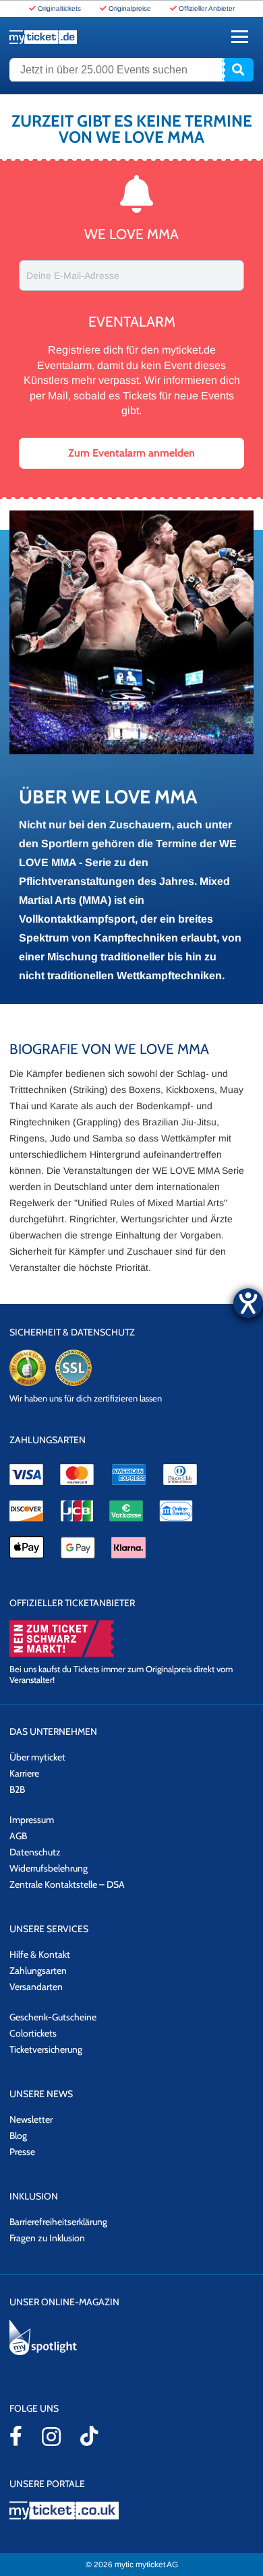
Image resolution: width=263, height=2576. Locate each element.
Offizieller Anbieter (207, 8)
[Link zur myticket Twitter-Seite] (89, 2436)
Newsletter (31, 2119)
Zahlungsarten (38, 1971)
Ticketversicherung (46, 2049)
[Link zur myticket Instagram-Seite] (51, 2437)
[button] (131, 453)
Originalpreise (130, 8)
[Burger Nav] (240, 37)
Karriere (24, 1773)
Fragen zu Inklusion (47, 2238)
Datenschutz (35, 1852)
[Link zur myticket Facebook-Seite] (16, 2436)
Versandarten (36, 1987)
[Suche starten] (238, 70)
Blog (18, 2136)
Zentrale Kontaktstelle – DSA (67, 1884)
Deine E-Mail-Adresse (73, 275)
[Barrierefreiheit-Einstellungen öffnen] (248, 1303)
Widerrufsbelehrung (49, 1868)
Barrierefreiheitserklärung (58, 2222)
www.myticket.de (43, 37)
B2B (17, 1789)
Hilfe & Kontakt (40, 1954)
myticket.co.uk (131, 2510)
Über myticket (37, 1757)
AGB (18, 1836)
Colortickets (33, 2033)
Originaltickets (59, 8)
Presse (22, 2152)
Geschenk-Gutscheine (53, 2017)
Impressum (32, 1820)
